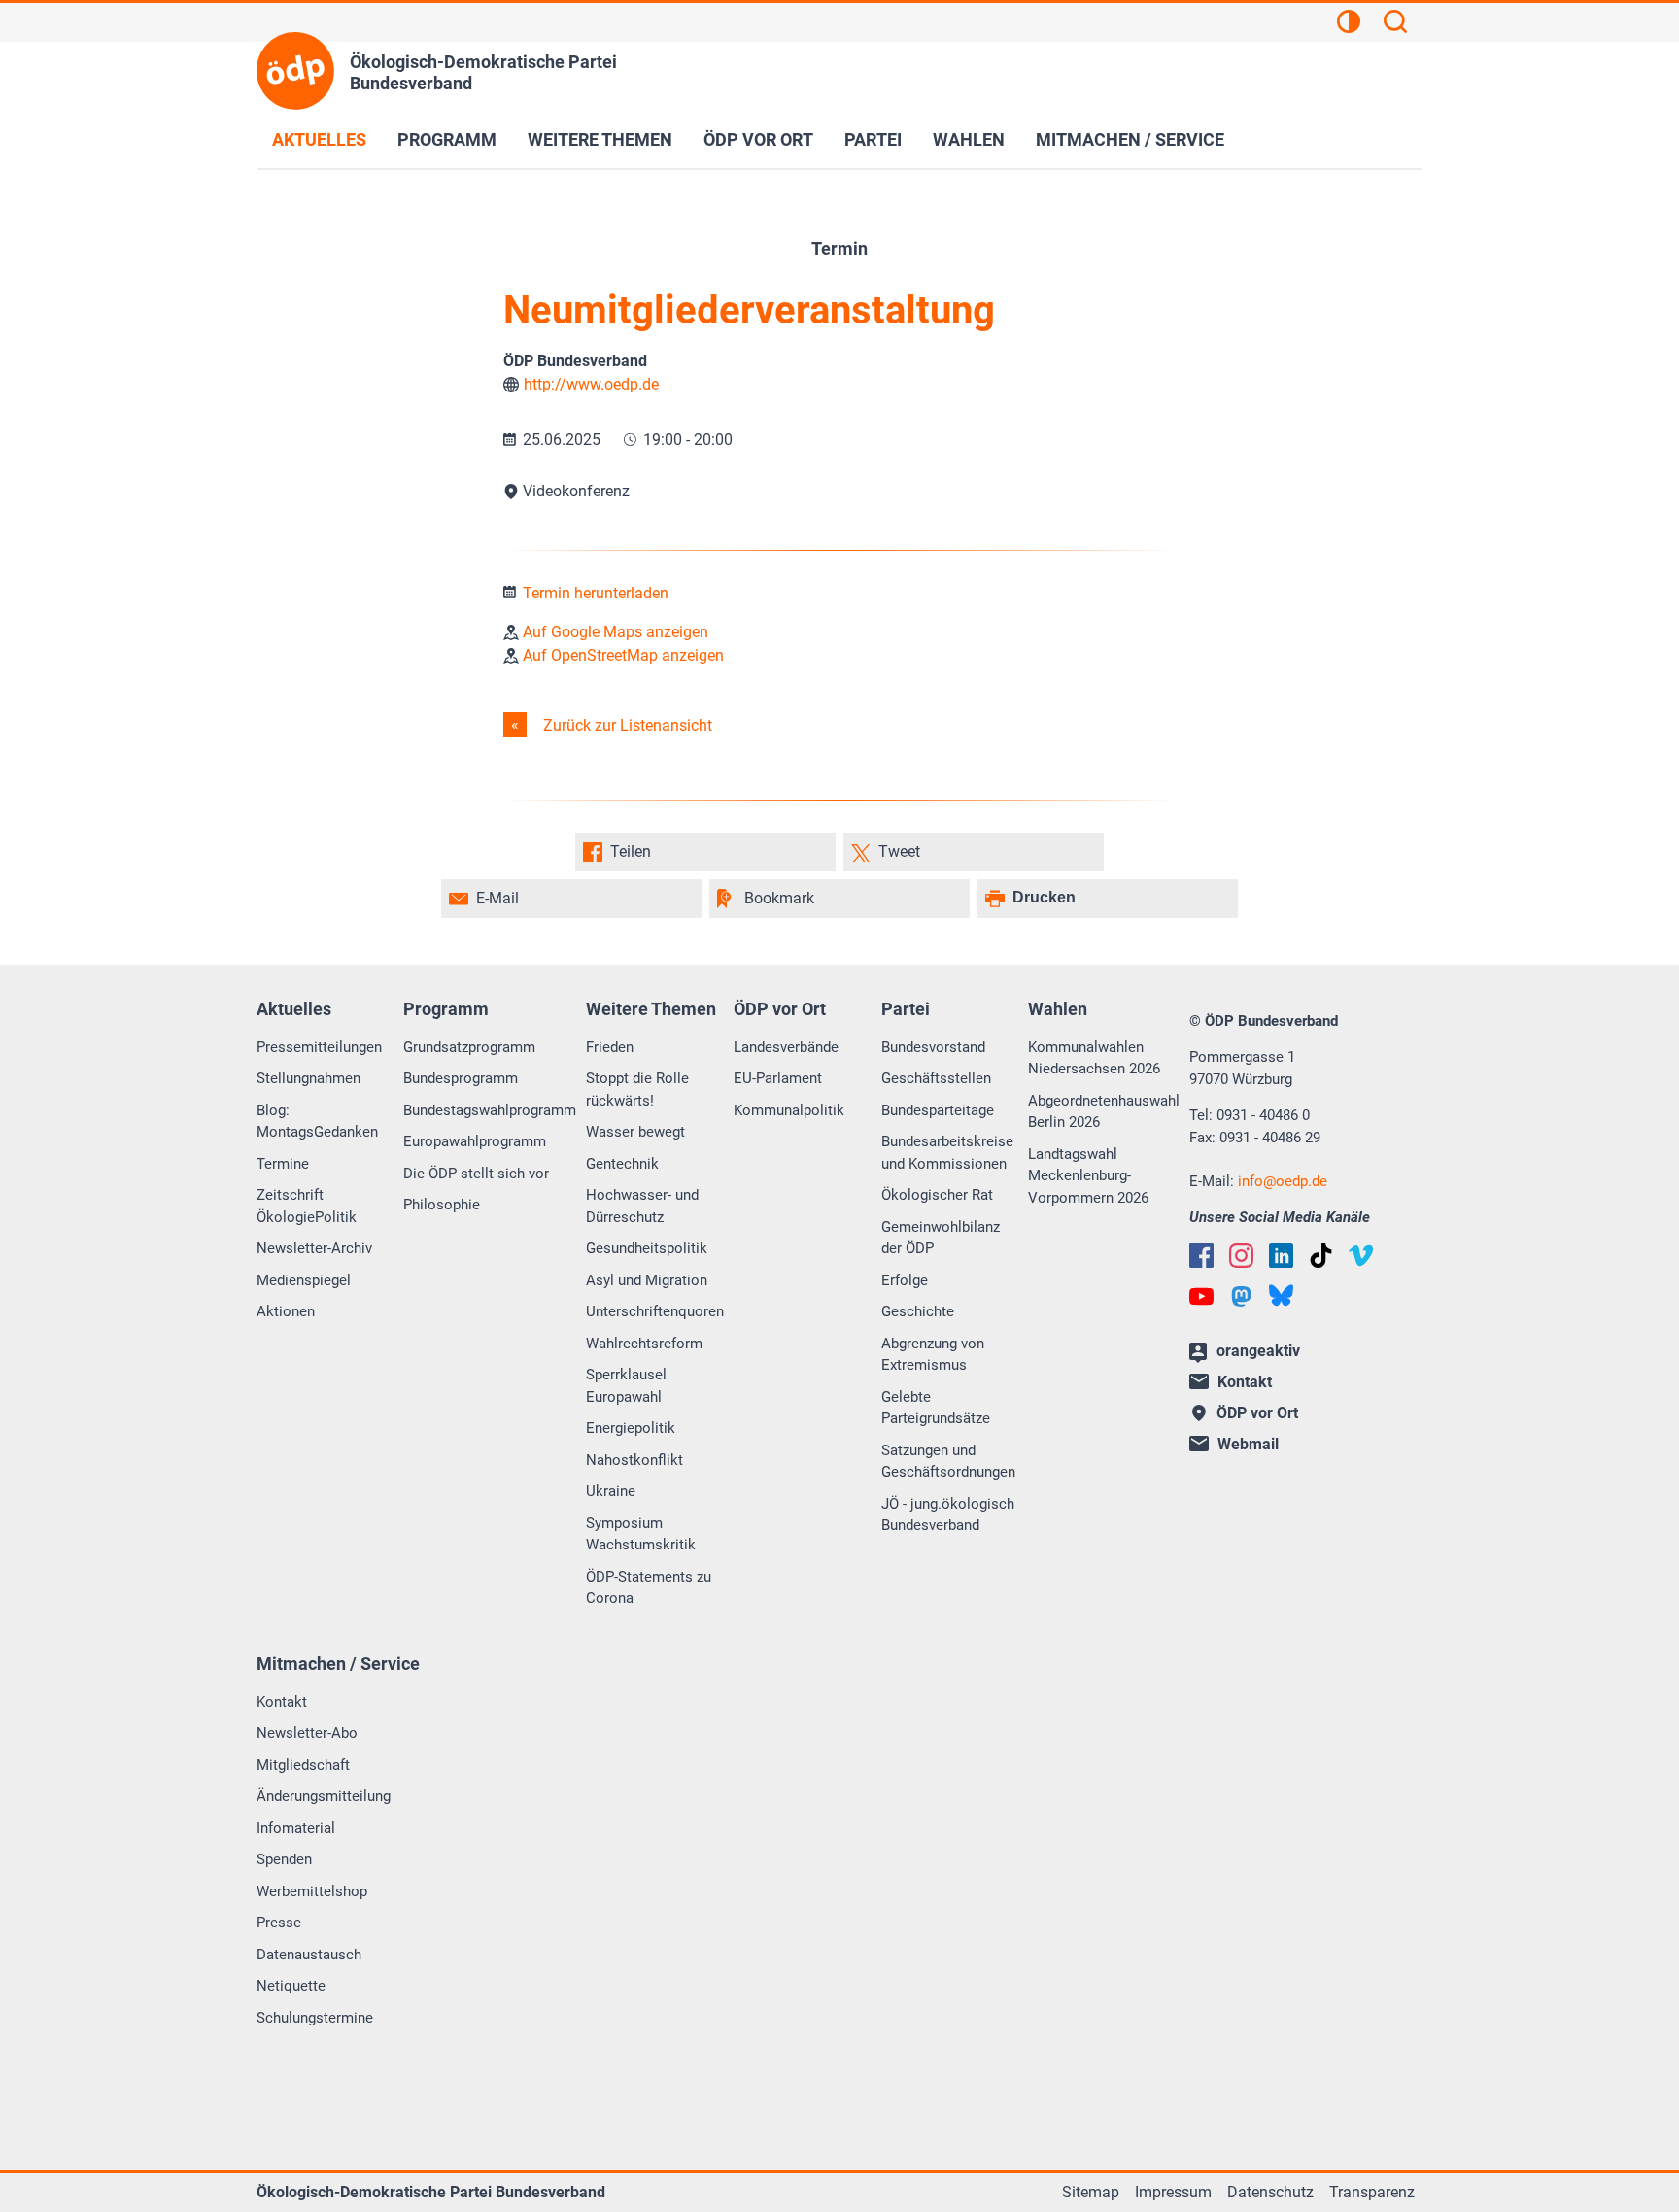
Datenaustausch (309, 1955)
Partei (873, 139)
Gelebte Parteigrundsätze (936, 1408)
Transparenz (1372, 2192)
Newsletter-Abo (307, 1733)
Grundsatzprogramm (469, 1047)
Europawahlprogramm (475, 1141)
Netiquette (291, 1986)
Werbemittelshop (312, 1891)
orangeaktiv (1258, 1351)
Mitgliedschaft (303, 1765)
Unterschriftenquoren (655, 1311)
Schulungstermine (315, 2018)
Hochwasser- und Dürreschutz (642, 1206)
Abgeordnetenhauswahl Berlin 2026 (1104, 1112)
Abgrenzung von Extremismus (933, 1355)
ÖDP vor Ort (758, 139)
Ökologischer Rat (937, 1195)
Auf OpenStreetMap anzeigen (621, 655)
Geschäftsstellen (936, 1078)
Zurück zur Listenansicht (626, 725)
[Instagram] (1241, 1256)
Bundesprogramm (461, 1078)
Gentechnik (622, 1164)
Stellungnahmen (308, 1078)
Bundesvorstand (933, 1047)
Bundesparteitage (938, 1110)
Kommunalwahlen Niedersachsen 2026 (1094, 1058)
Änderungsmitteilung (324, 1796)
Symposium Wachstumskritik (641, 1534)
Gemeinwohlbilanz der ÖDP (941, 1238)
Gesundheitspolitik (647, 1248)
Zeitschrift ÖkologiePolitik (307, 1206)
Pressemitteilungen (319, 1047)
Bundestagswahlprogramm (490, 1110)
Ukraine (611, 1491)
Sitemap (1091, 2192)
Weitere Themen (600, 139)
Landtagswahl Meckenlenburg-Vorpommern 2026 (1088, 1176)
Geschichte (918, 1311)
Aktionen (286, 1311)
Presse (279, 1923)
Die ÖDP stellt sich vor (476, 1174)
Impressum (1173, 2192)
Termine (283, 1164)
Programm (447, 139)
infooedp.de (1283, 1181)
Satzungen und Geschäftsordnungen (948, 1462)
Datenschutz (1270, 2192)
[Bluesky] (1281, 1295)
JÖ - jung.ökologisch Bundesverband (948, 1515)
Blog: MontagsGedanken (317, 1122)
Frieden (610, 1047)
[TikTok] (1321, 1256)
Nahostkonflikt (634, 1460)
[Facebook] (1201, 1256)
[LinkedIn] (1281, 1256)
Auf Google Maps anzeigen (614, 632)
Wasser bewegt (635, 1132)
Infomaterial (296, 1828)
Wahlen (969, 139)
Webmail (1248, 1444)
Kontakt (282, 1702)
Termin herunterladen (594, 593)
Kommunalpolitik (789, 1110)
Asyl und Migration (647, 1280)
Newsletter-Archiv (314, 1248)
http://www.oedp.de (591, 384)
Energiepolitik (631, 1428)
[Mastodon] (1241, 1296)
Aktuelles (319, 139)
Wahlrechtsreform (644, 1344)
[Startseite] (295, 71)
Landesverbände (786, 1047)
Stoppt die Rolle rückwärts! (637, 1089)
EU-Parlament (778, 1078)
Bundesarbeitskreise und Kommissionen (947, 1153)
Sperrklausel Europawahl (626, 1386)
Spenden (284, 1859)
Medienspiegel (304, 1280)
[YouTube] (1201, 1296)
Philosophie (442, 1205)
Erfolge (905, 1280)
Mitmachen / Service (1130, 139)
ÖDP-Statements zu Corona (649, 1588)
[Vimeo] (1361, 1256)
